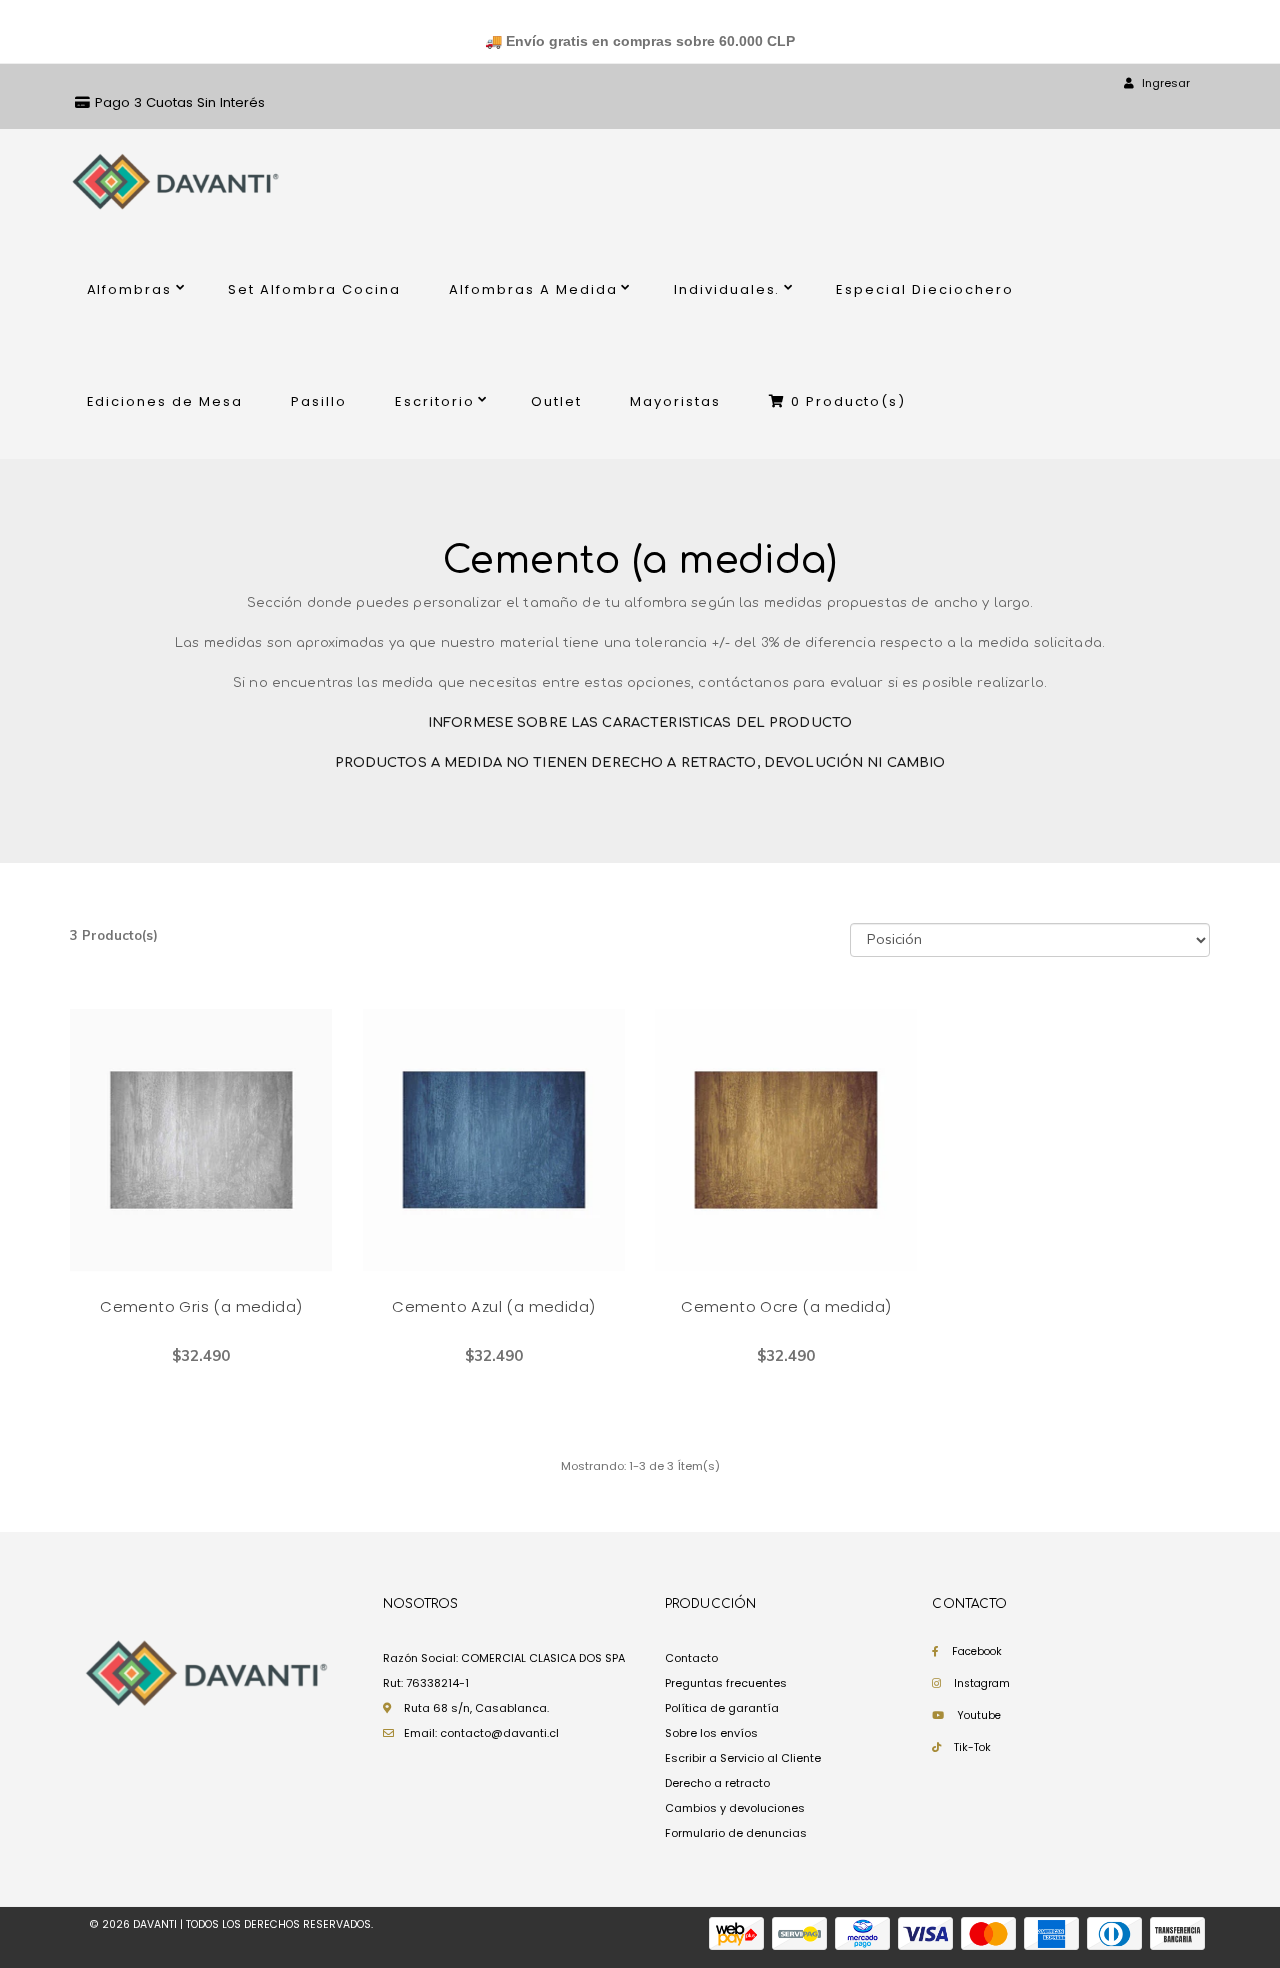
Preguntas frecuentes (726, 1683)
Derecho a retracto (717, 1783)
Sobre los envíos (711, 1733)
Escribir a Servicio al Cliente (743, 1758)
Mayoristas (675, 401)
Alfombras (130, 289)
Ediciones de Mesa (165, 401)
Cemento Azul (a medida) (493, 1306)
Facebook (977, 1651)
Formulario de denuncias (736, 1833)
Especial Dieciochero (925, 289)
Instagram (982, 1683)
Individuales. (727, 289)
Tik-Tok (972, 1747)
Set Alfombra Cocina (314, 289)
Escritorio (435, 401)
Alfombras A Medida (533, 289)
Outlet (556, 401)
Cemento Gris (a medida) (201, 1306)
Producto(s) (849, 401)
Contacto (691, 1658)
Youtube (979, 1715)
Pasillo (319, 401)
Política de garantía (722, 1708)
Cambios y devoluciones (735, 1808)
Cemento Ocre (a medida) (786, 1306)
